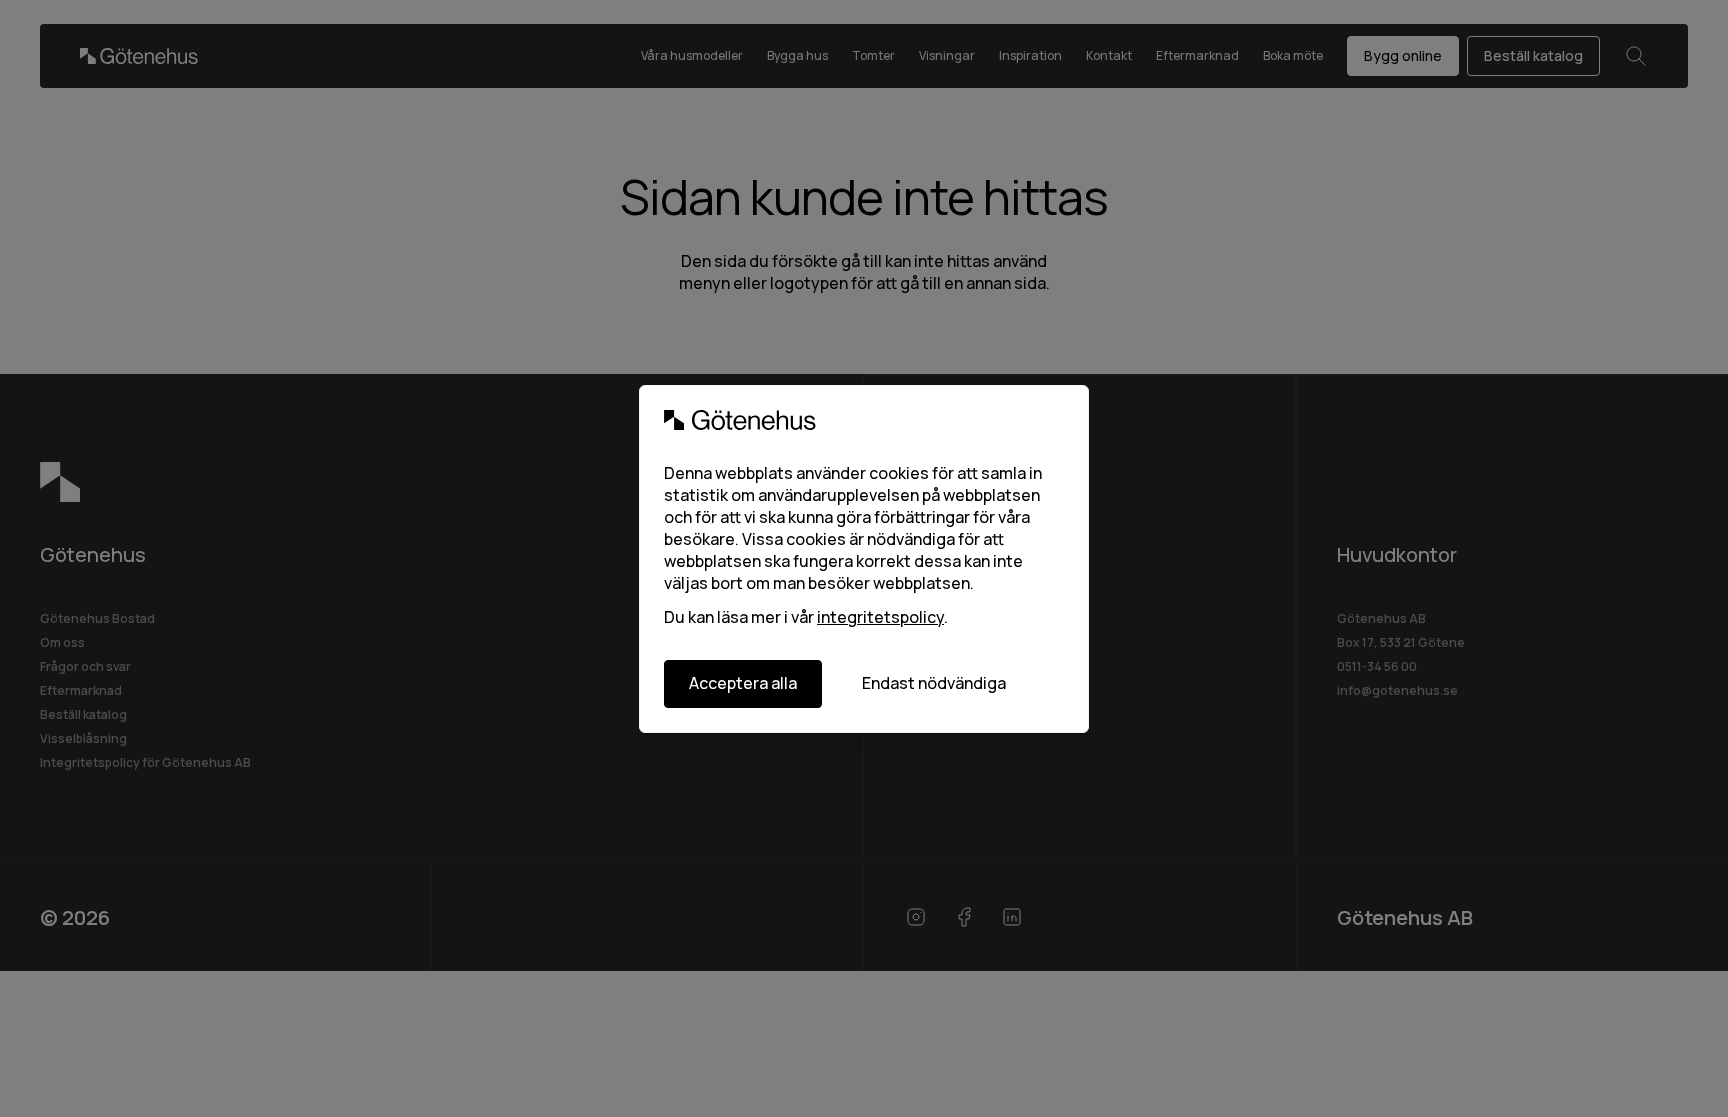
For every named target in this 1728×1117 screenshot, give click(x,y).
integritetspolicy (880, 617)
